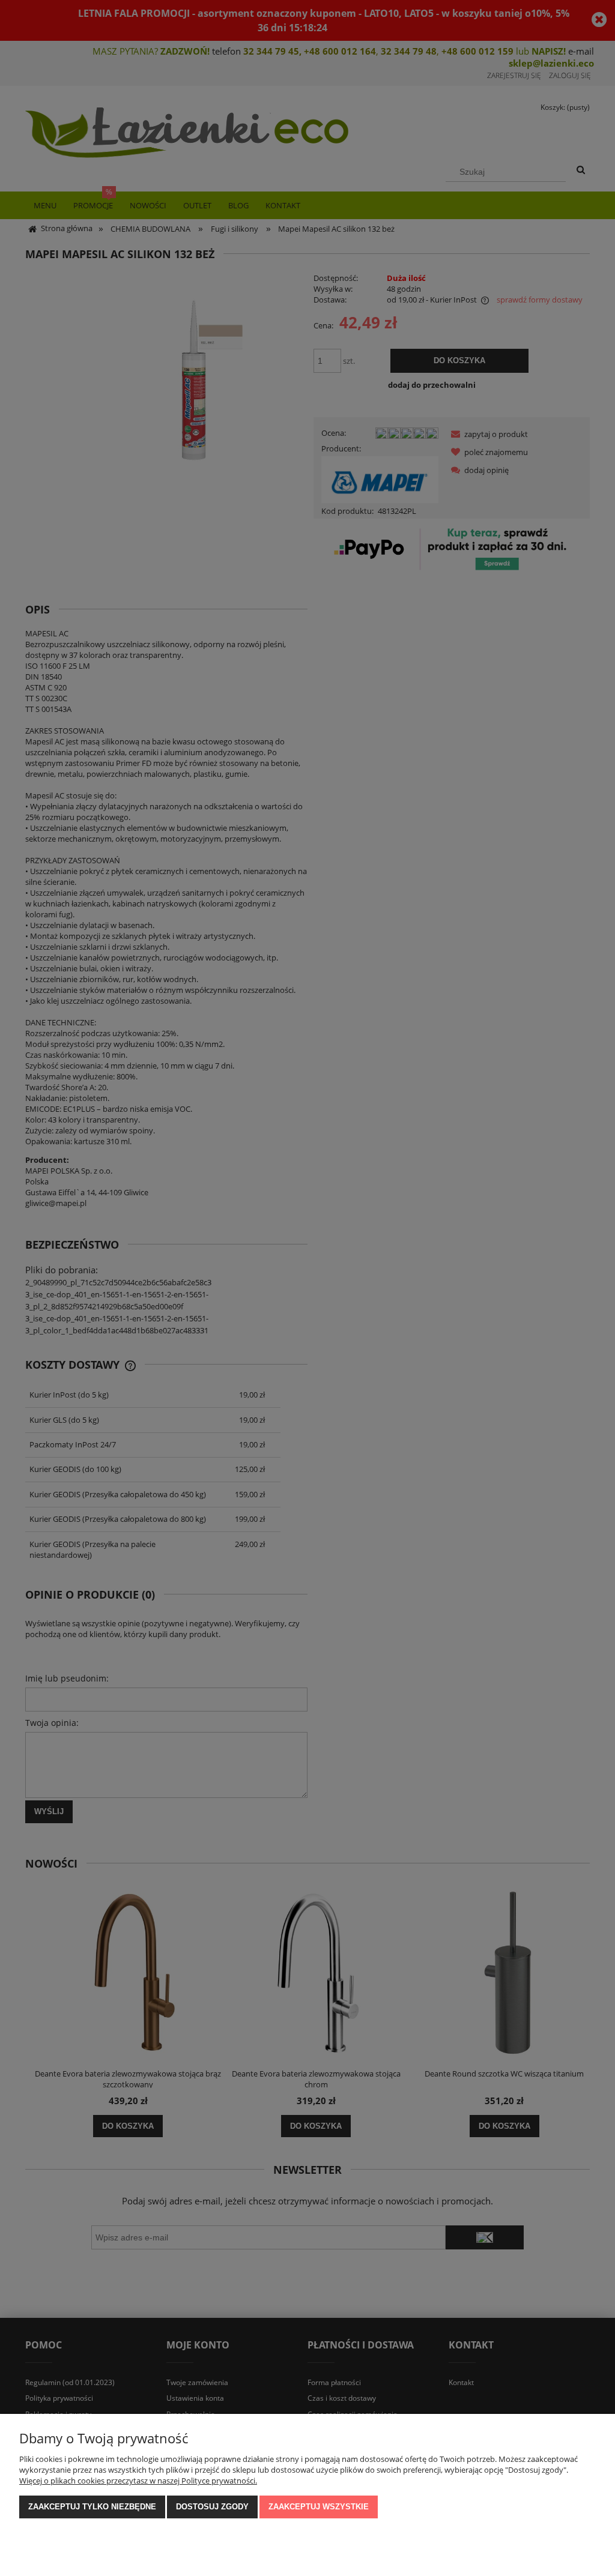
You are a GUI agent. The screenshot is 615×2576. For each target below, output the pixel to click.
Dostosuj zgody (212, 2507)
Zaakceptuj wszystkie (319, 2507)
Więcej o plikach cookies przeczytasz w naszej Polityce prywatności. (138, 2481)
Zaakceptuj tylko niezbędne (92, 2507)
